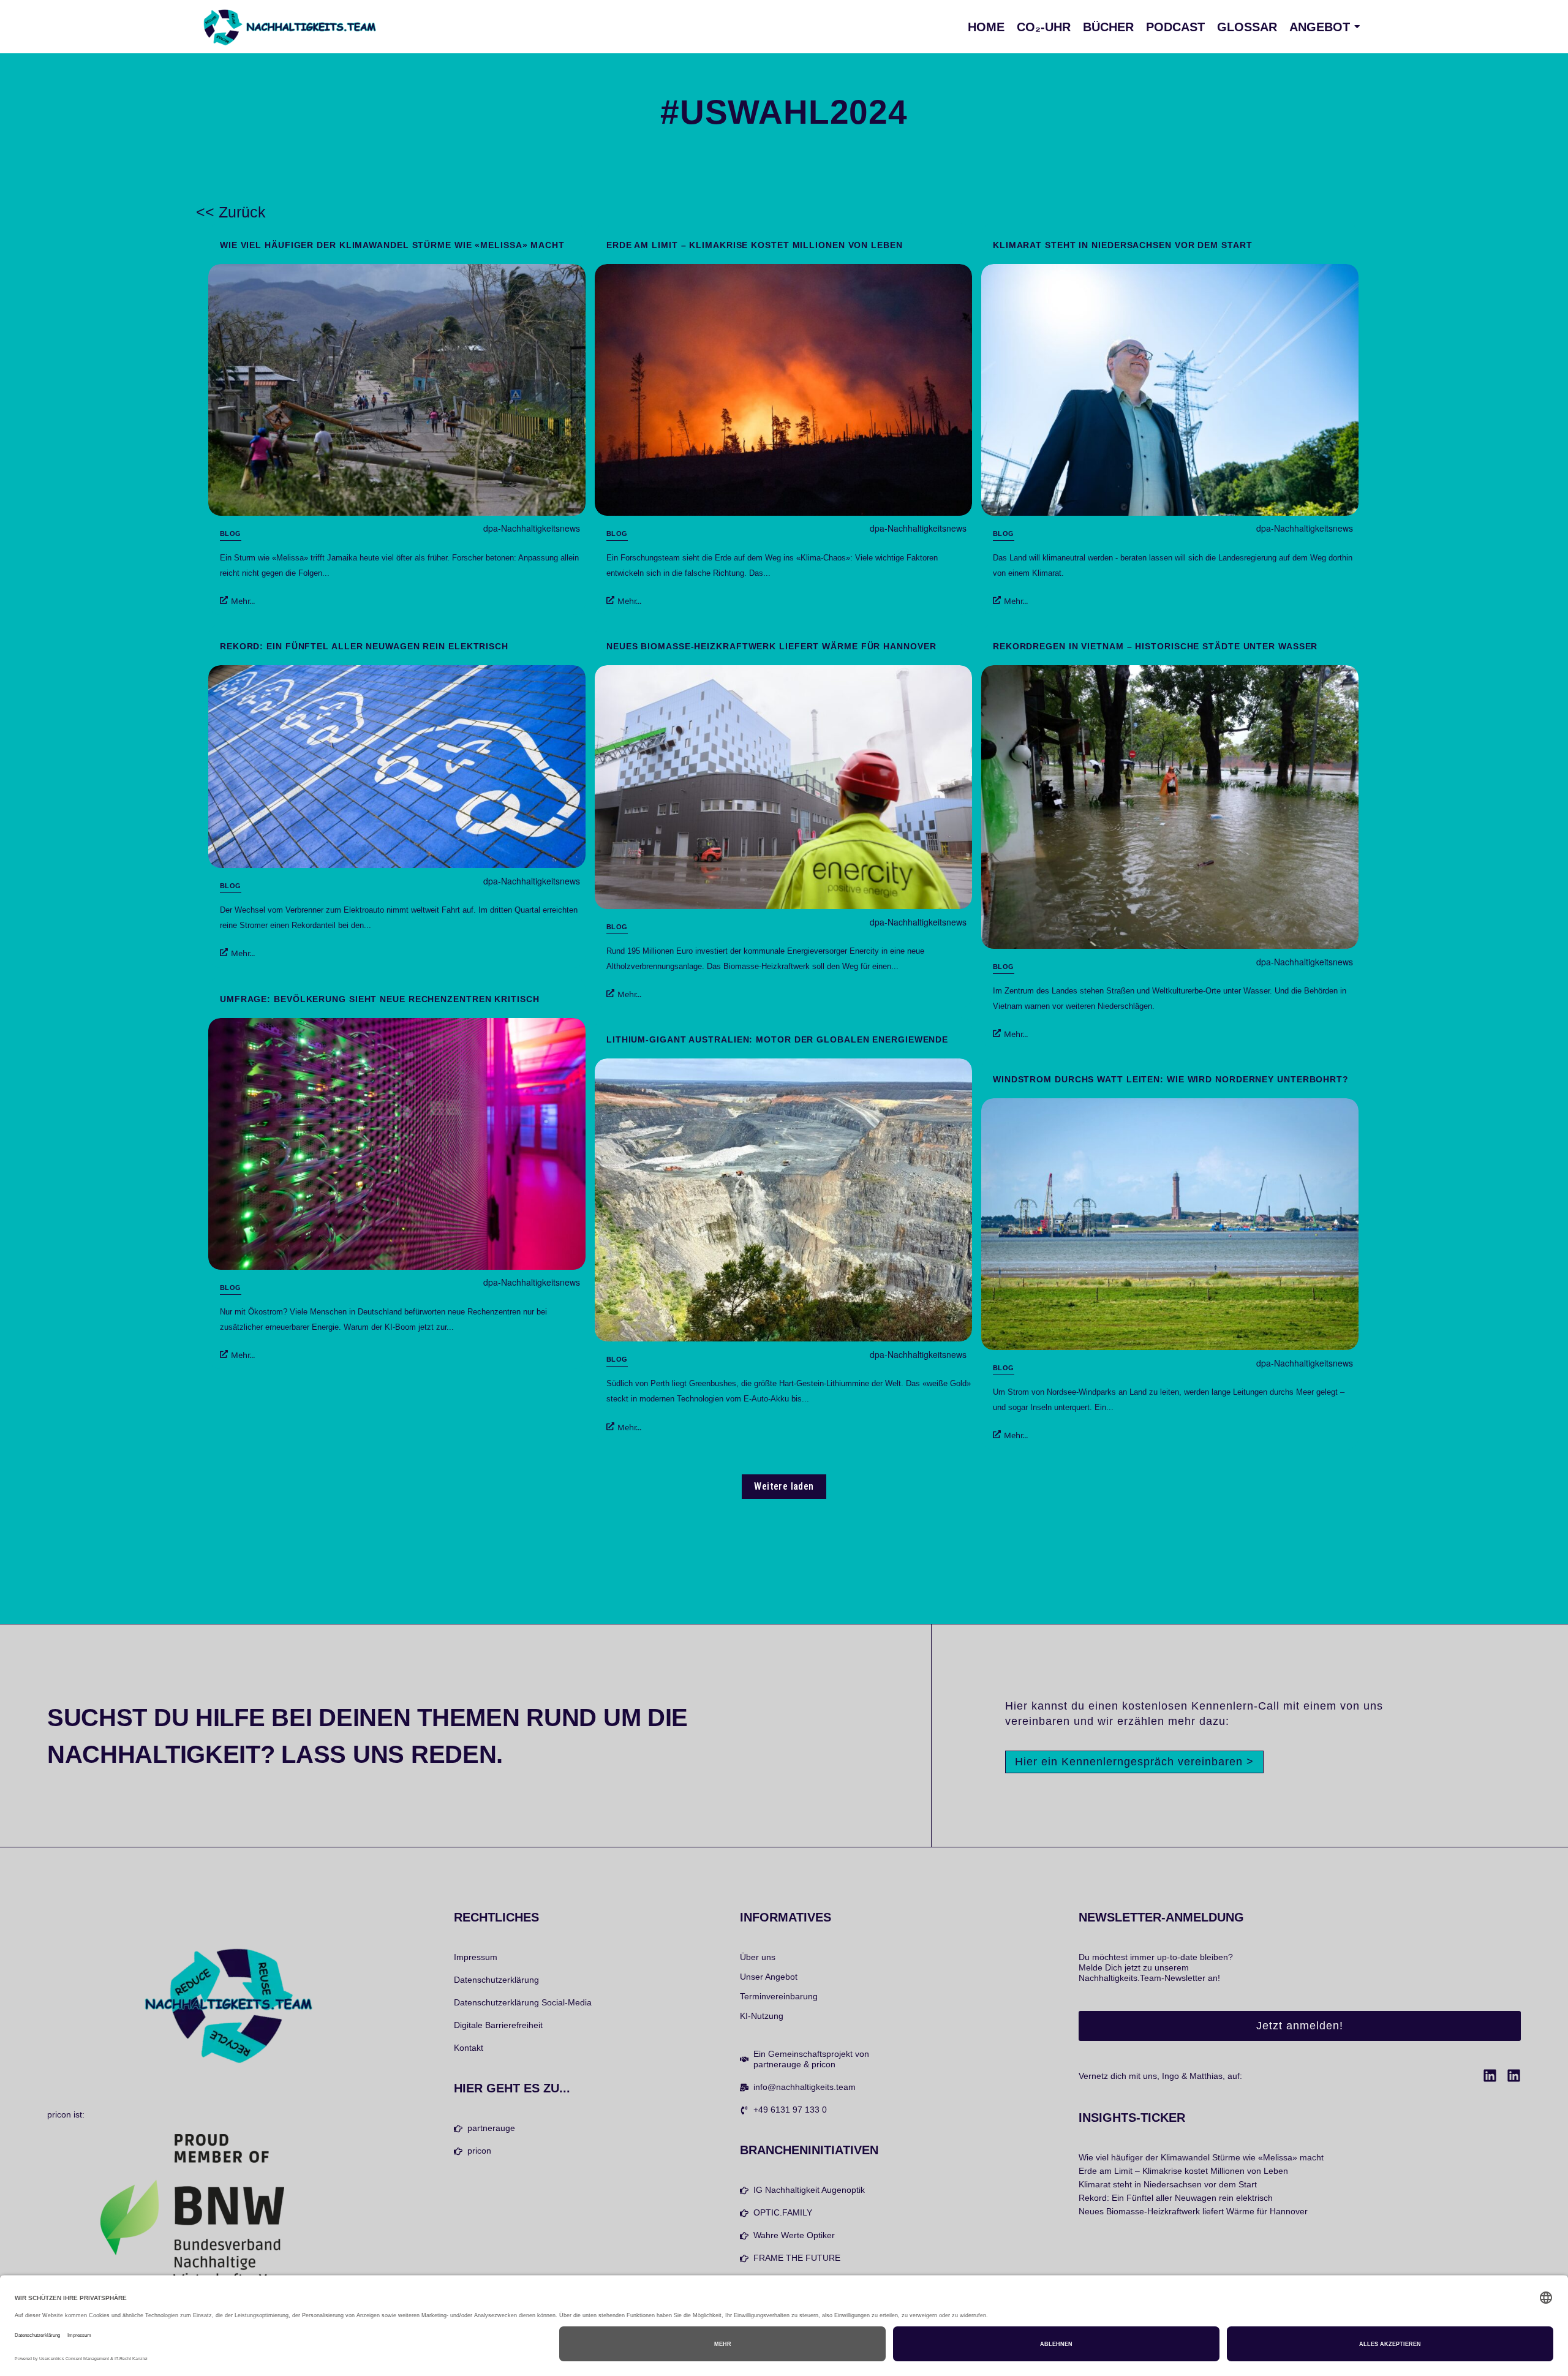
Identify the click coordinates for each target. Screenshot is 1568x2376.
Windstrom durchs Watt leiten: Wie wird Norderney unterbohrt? (1171, 1079)
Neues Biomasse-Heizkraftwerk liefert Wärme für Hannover (771, 646)
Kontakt (469, 2048)
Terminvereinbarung (779, 1996)
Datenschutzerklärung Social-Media (523, 2002)
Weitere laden (784, 1486)
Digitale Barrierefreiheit (498, 2025)
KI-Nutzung (762, 2016)
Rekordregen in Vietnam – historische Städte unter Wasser (1155, 646)
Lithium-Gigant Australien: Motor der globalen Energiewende (777, 1039)
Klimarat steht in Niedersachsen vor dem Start (1123, 245)
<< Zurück (231, 212)
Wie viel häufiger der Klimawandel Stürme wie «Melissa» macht (392, 245)
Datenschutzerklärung (496, 1980)
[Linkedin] (1490, 2076)
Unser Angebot (769, 1977)
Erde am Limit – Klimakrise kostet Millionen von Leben (755, 245)
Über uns (758, 1957)
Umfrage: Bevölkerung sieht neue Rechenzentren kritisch (380, 999)
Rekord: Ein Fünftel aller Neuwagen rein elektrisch (364, 646)
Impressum (476, 1957)
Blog (231, 534)
